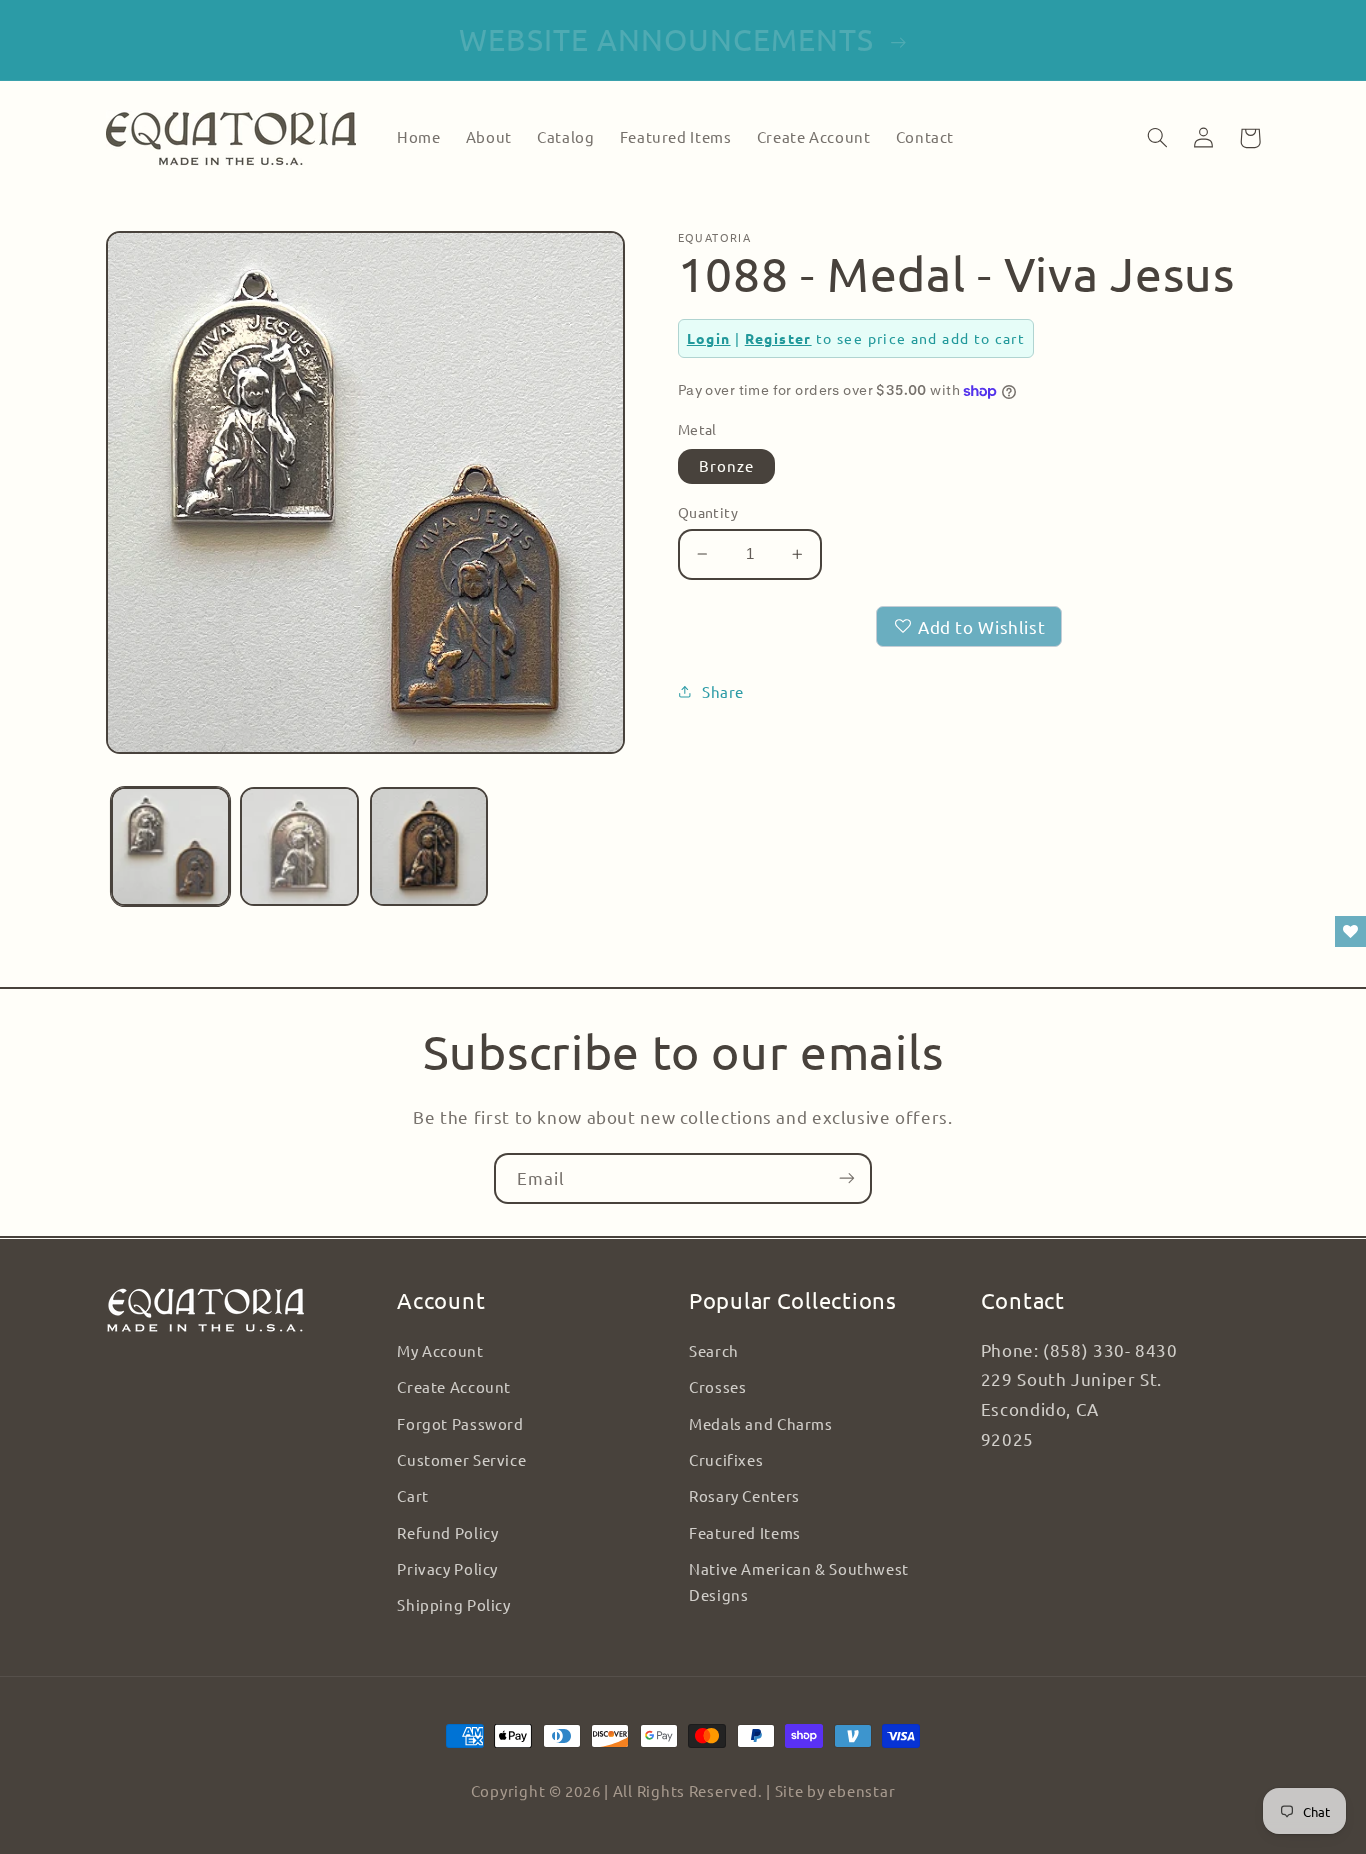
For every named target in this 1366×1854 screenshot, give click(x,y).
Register (778, 338)
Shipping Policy (453, 1604)
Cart (413, 1495)
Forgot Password (460, 1423)
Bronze (726, 465)
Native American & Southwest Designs (799, 1581)
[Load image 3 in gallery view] (429, 846)
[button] (1158, 138)
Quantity (708, 512)
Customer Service (461, 1459)
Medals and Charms (761, 1423)
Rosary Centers (744, 1495)
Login (709, 338)
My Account (440, 1350)
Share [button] (723, 691)
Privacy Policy (447, 1568)
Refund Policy (447, 1532)
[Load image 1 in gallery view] (170, 846)
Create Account (454, 1386)
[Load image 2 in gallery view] (299, 846)
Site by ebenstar (835, 1790)
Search (714, 1350)
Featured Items (745, 1532)
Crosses (717, 1386)
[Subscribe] (847, 1178)
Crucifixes (726, 1459)
